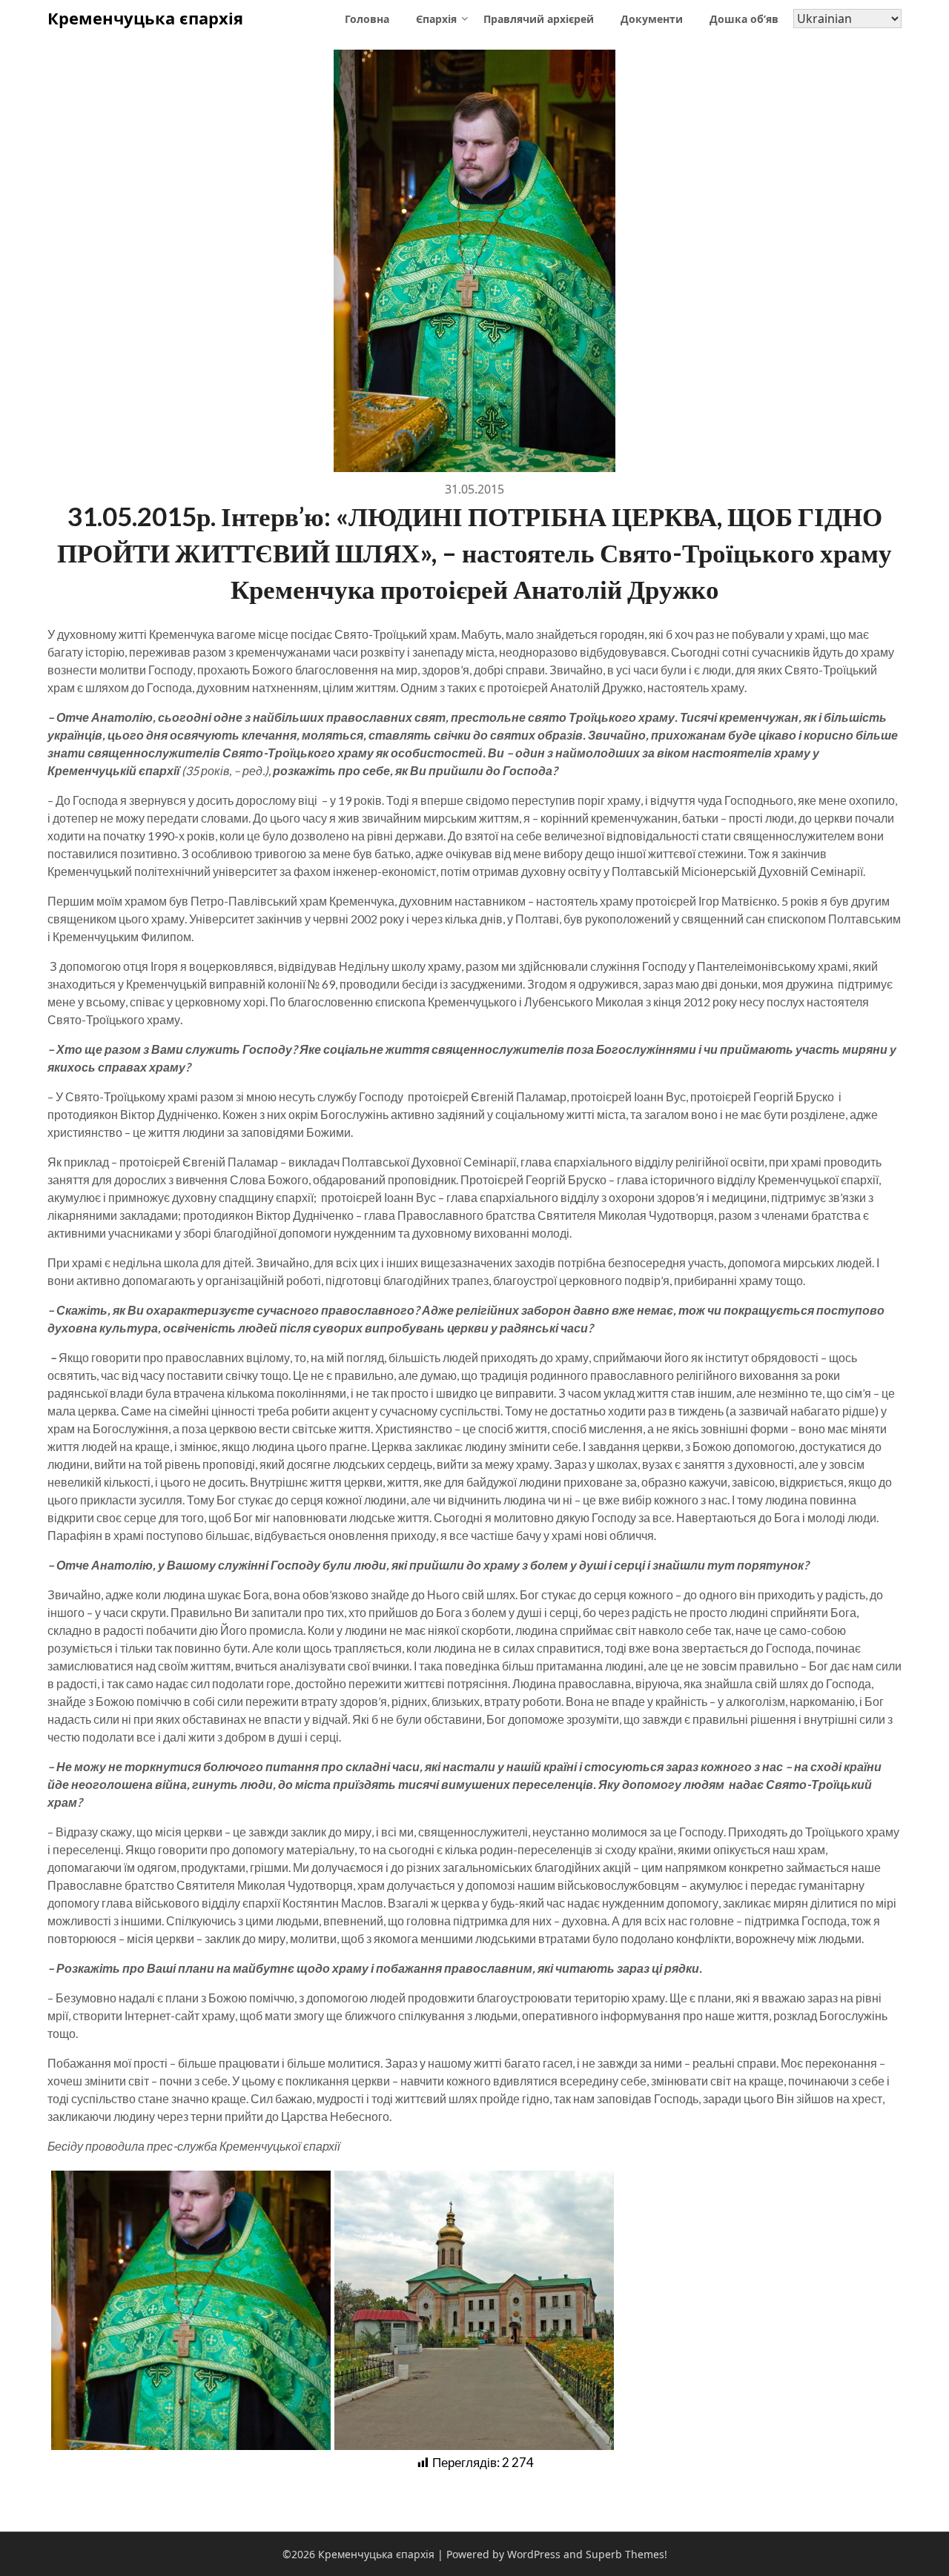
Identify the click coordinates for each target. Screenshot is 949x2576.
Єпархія (436, 19)
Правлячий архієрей (539, 19)
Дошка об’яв (744, 19)
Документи (652, 19)
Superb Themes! (626, 2554)
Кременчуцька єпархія (145, 18)
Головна (367, 19)
